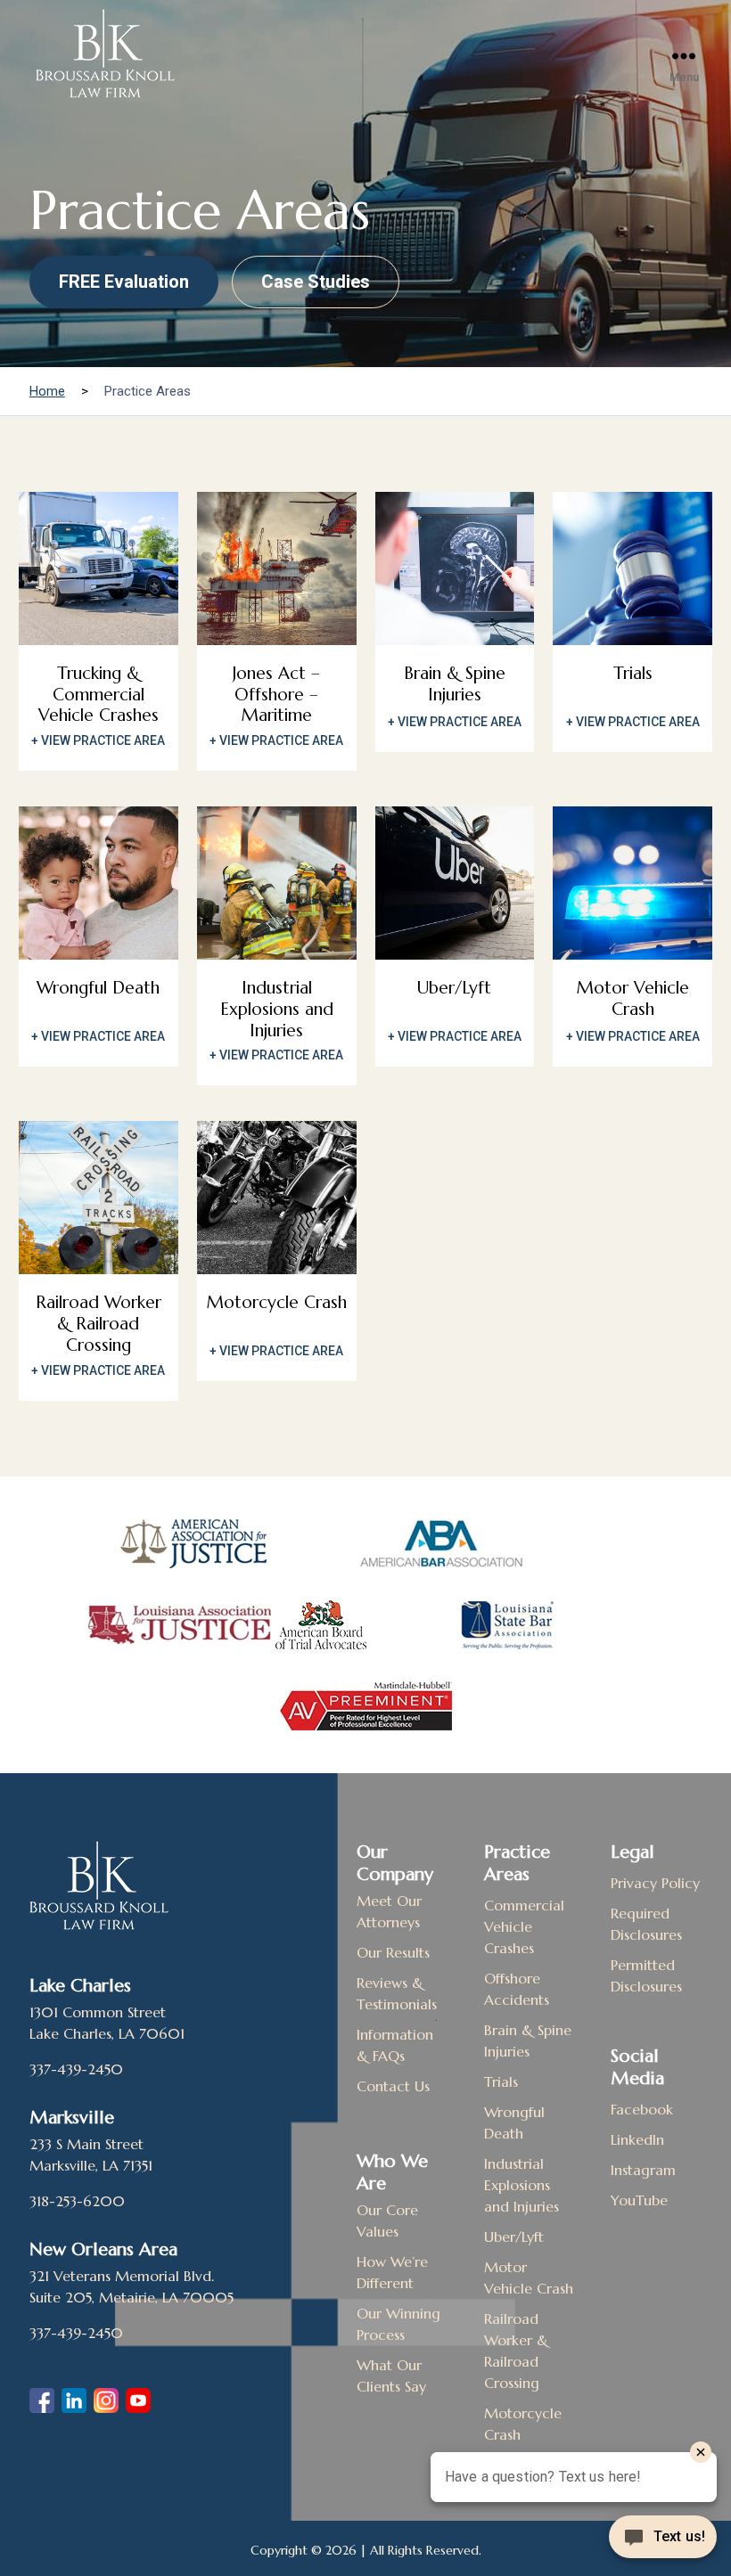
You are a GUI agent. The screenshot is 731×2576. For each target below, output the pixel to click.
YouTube (639, 2200)
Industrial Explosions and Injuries (522, 2185)
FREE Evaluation (124, 282)
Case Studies (316, 282)
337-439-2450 (76, 2069)
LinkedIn (637, 2139)
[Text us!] (663, 2539)
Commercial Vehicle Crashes (524, 1926)
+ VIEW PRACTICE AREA (98, 740)
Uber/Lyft (514, 2237)
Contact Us (393, 2086)
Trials (501, 2081)
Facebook (642, 2109)
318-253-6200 (77, 2201)
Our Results (393, 1952)
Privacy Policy (655, 1883)
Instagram (643, 2170)
